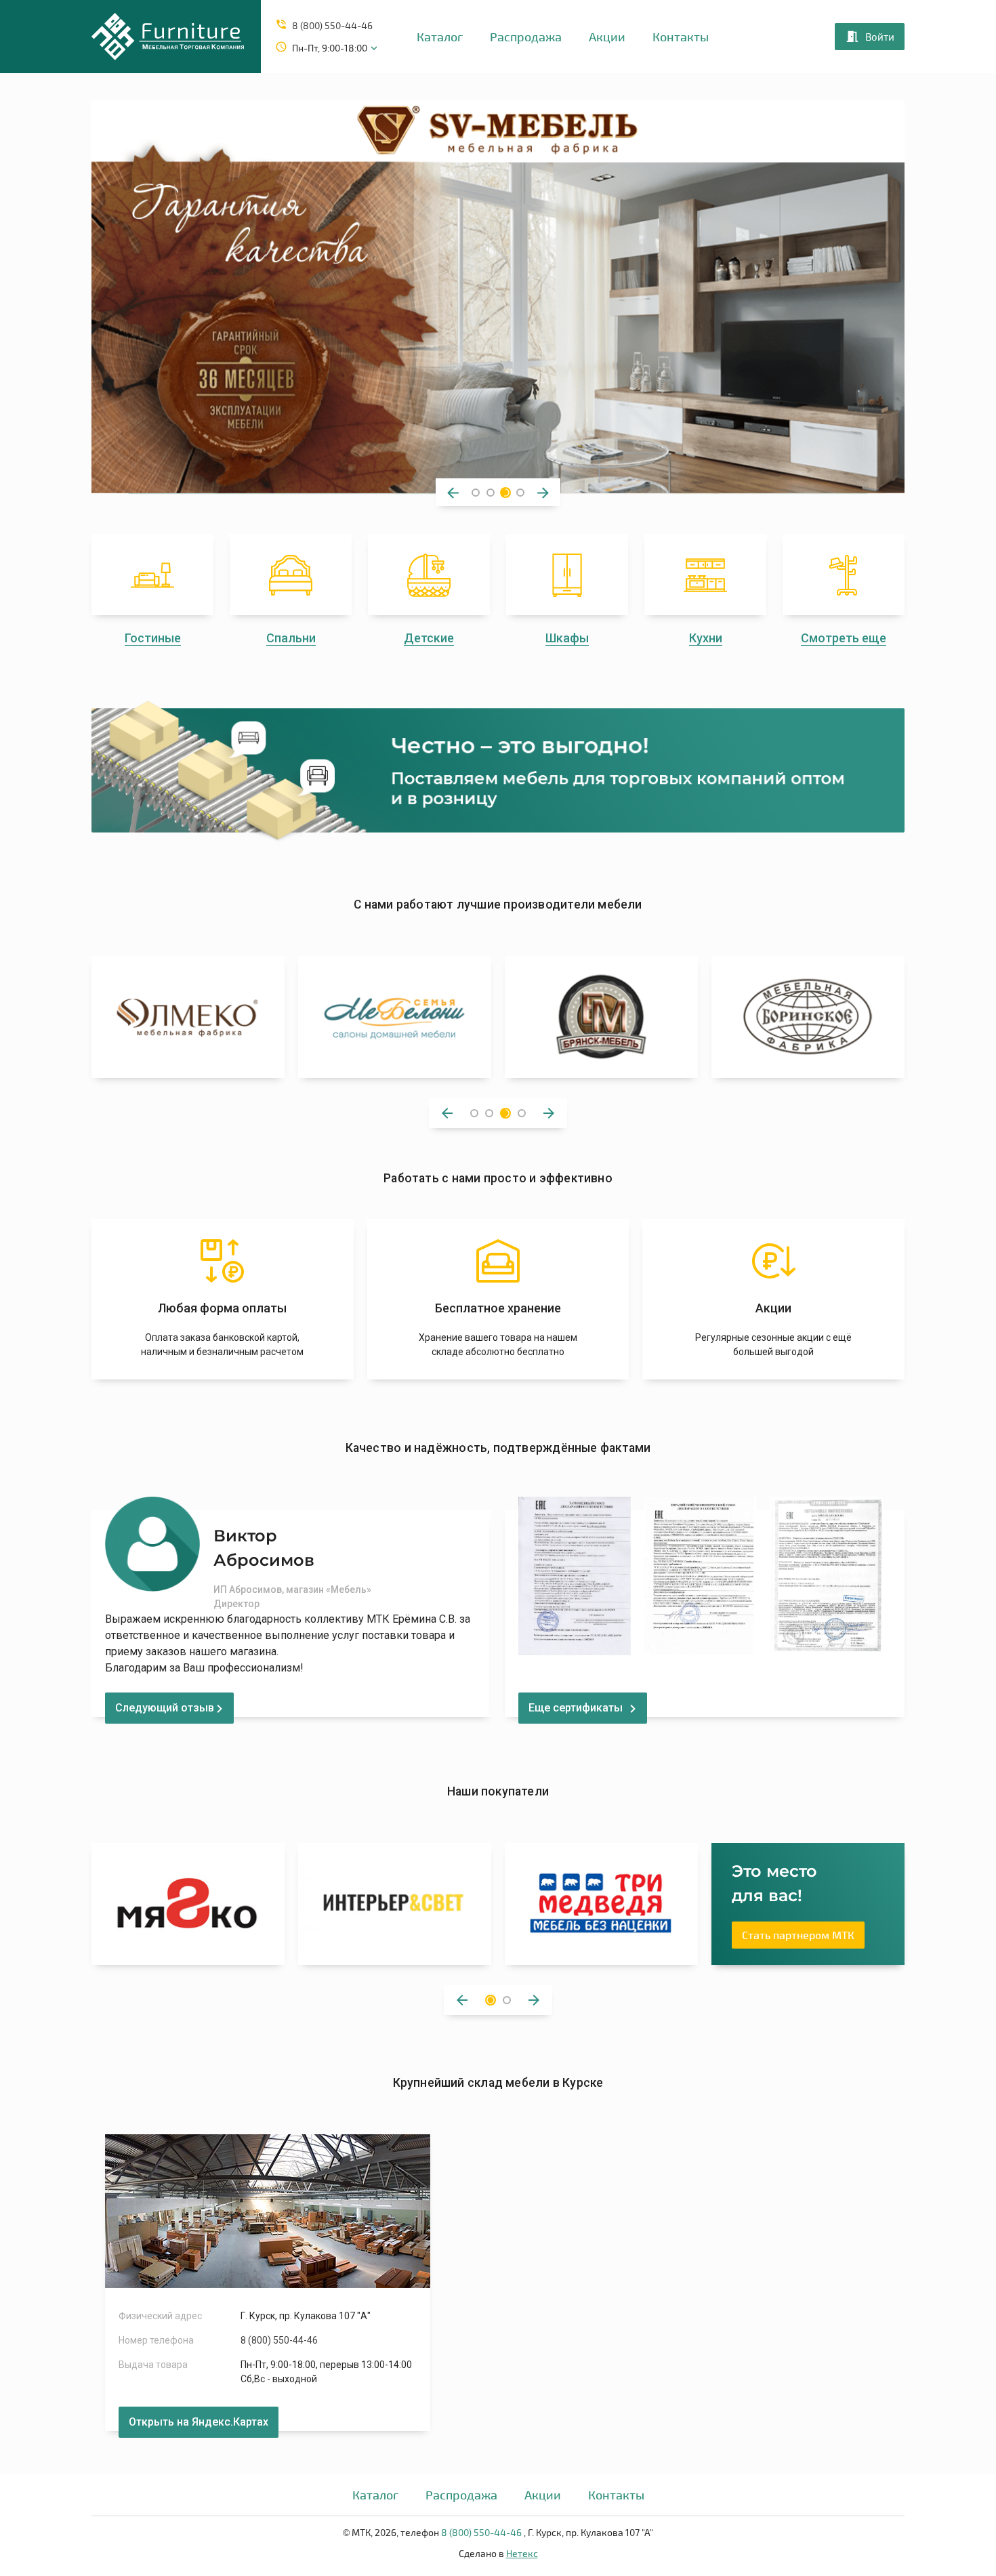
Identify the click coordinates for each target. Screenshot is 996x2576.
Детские (429, 638)
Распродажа (526, 37)
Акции (607, 37)
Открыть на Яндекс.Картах (199, 2422)
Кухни (706, 638)
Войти (880, 37)
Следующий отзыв (165, 1708)
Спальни (291, 638)
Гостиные (153, 638)
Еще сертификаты (576, 1708)
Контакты (681, 37)
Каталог (440, 37)
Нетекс (522, 2553)
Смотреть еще (844, 638)
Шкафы (567, 638)
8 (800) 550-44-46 (332, 25)
